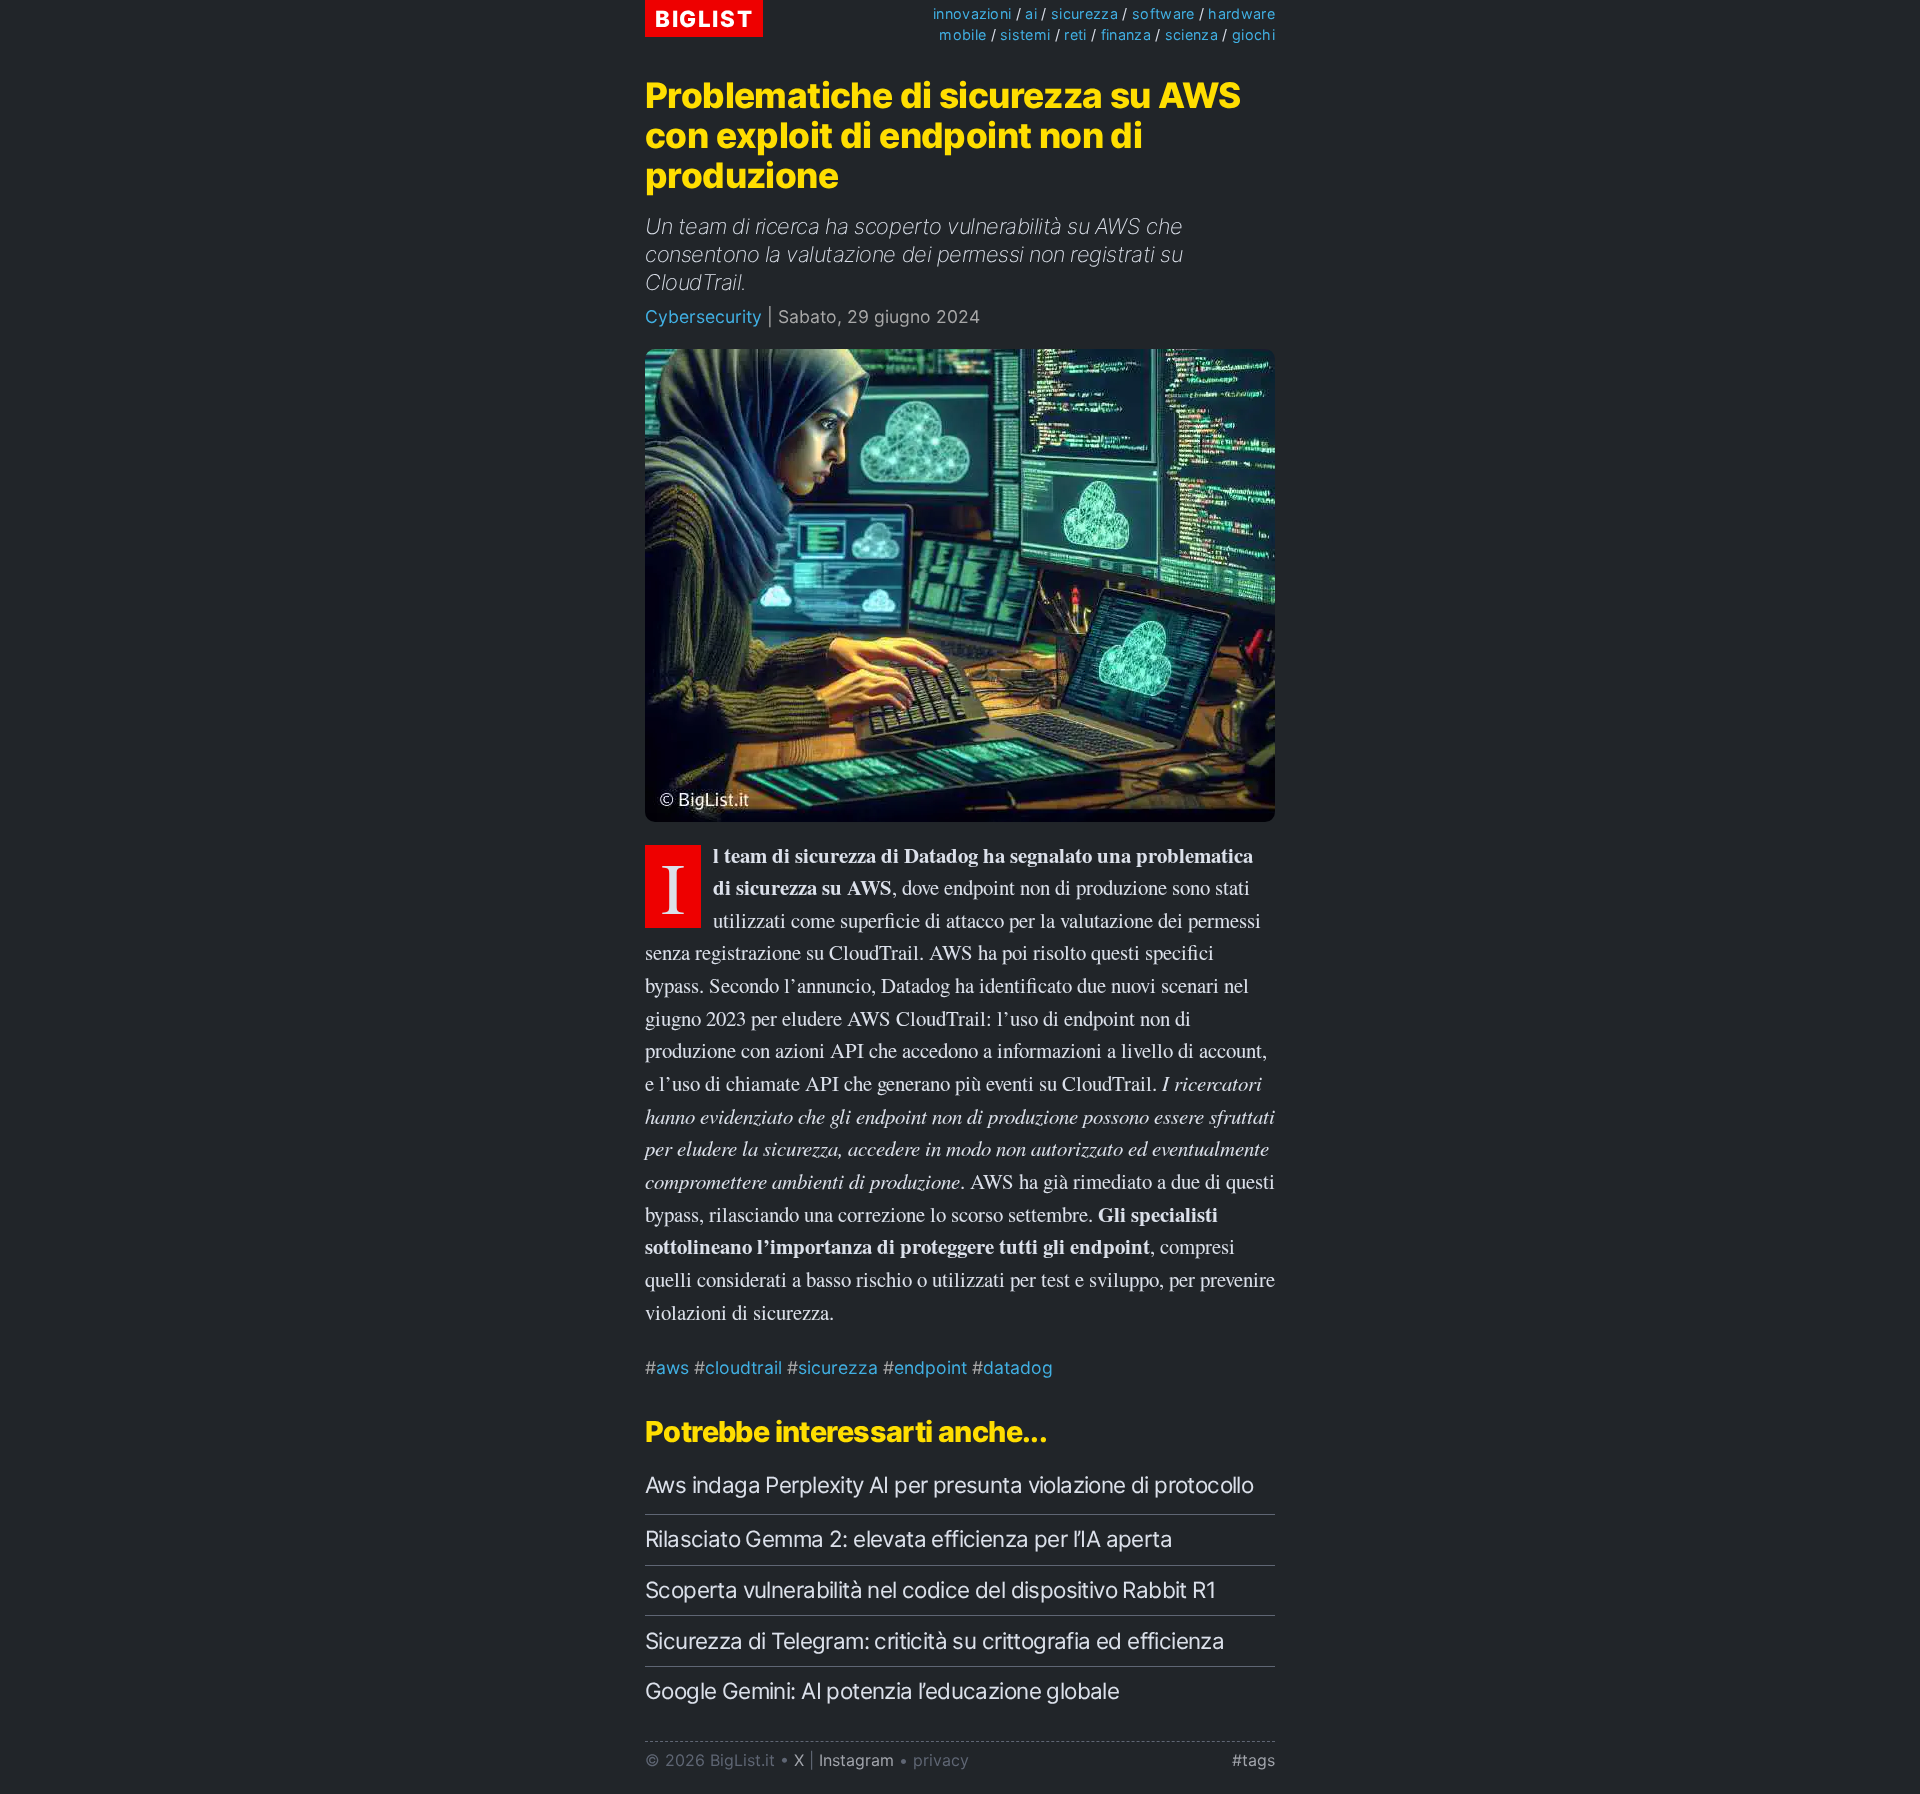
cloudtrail (743, 1367)
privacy (941, 1760)
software (1163, 13)
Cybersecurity (703, 316)
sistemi (1025, 34)
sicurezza (1084, 13)
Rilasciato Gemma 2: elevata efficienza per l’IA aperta (908, 1538)
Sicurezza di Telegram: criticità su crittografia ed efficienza (934, 1640)
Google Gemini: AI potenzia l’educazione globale (882, 1690)
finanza (1126, 34)
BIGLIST (704, 18)
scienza (1191, 34)
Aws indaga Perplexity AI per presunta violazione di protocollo (949, 1484)
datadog (1018, 1367)
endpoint (930, 1367)
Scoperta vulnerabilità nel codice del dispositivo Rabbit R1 (930, 1589)
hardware (1241, 13)
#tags (1253, 1760)
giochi (1253, 34)
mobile (962, 34)
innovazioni (972, 13)
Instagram (856, 1760)
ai (1031, 13)
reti (1075, 34)
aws (672, 1367)
